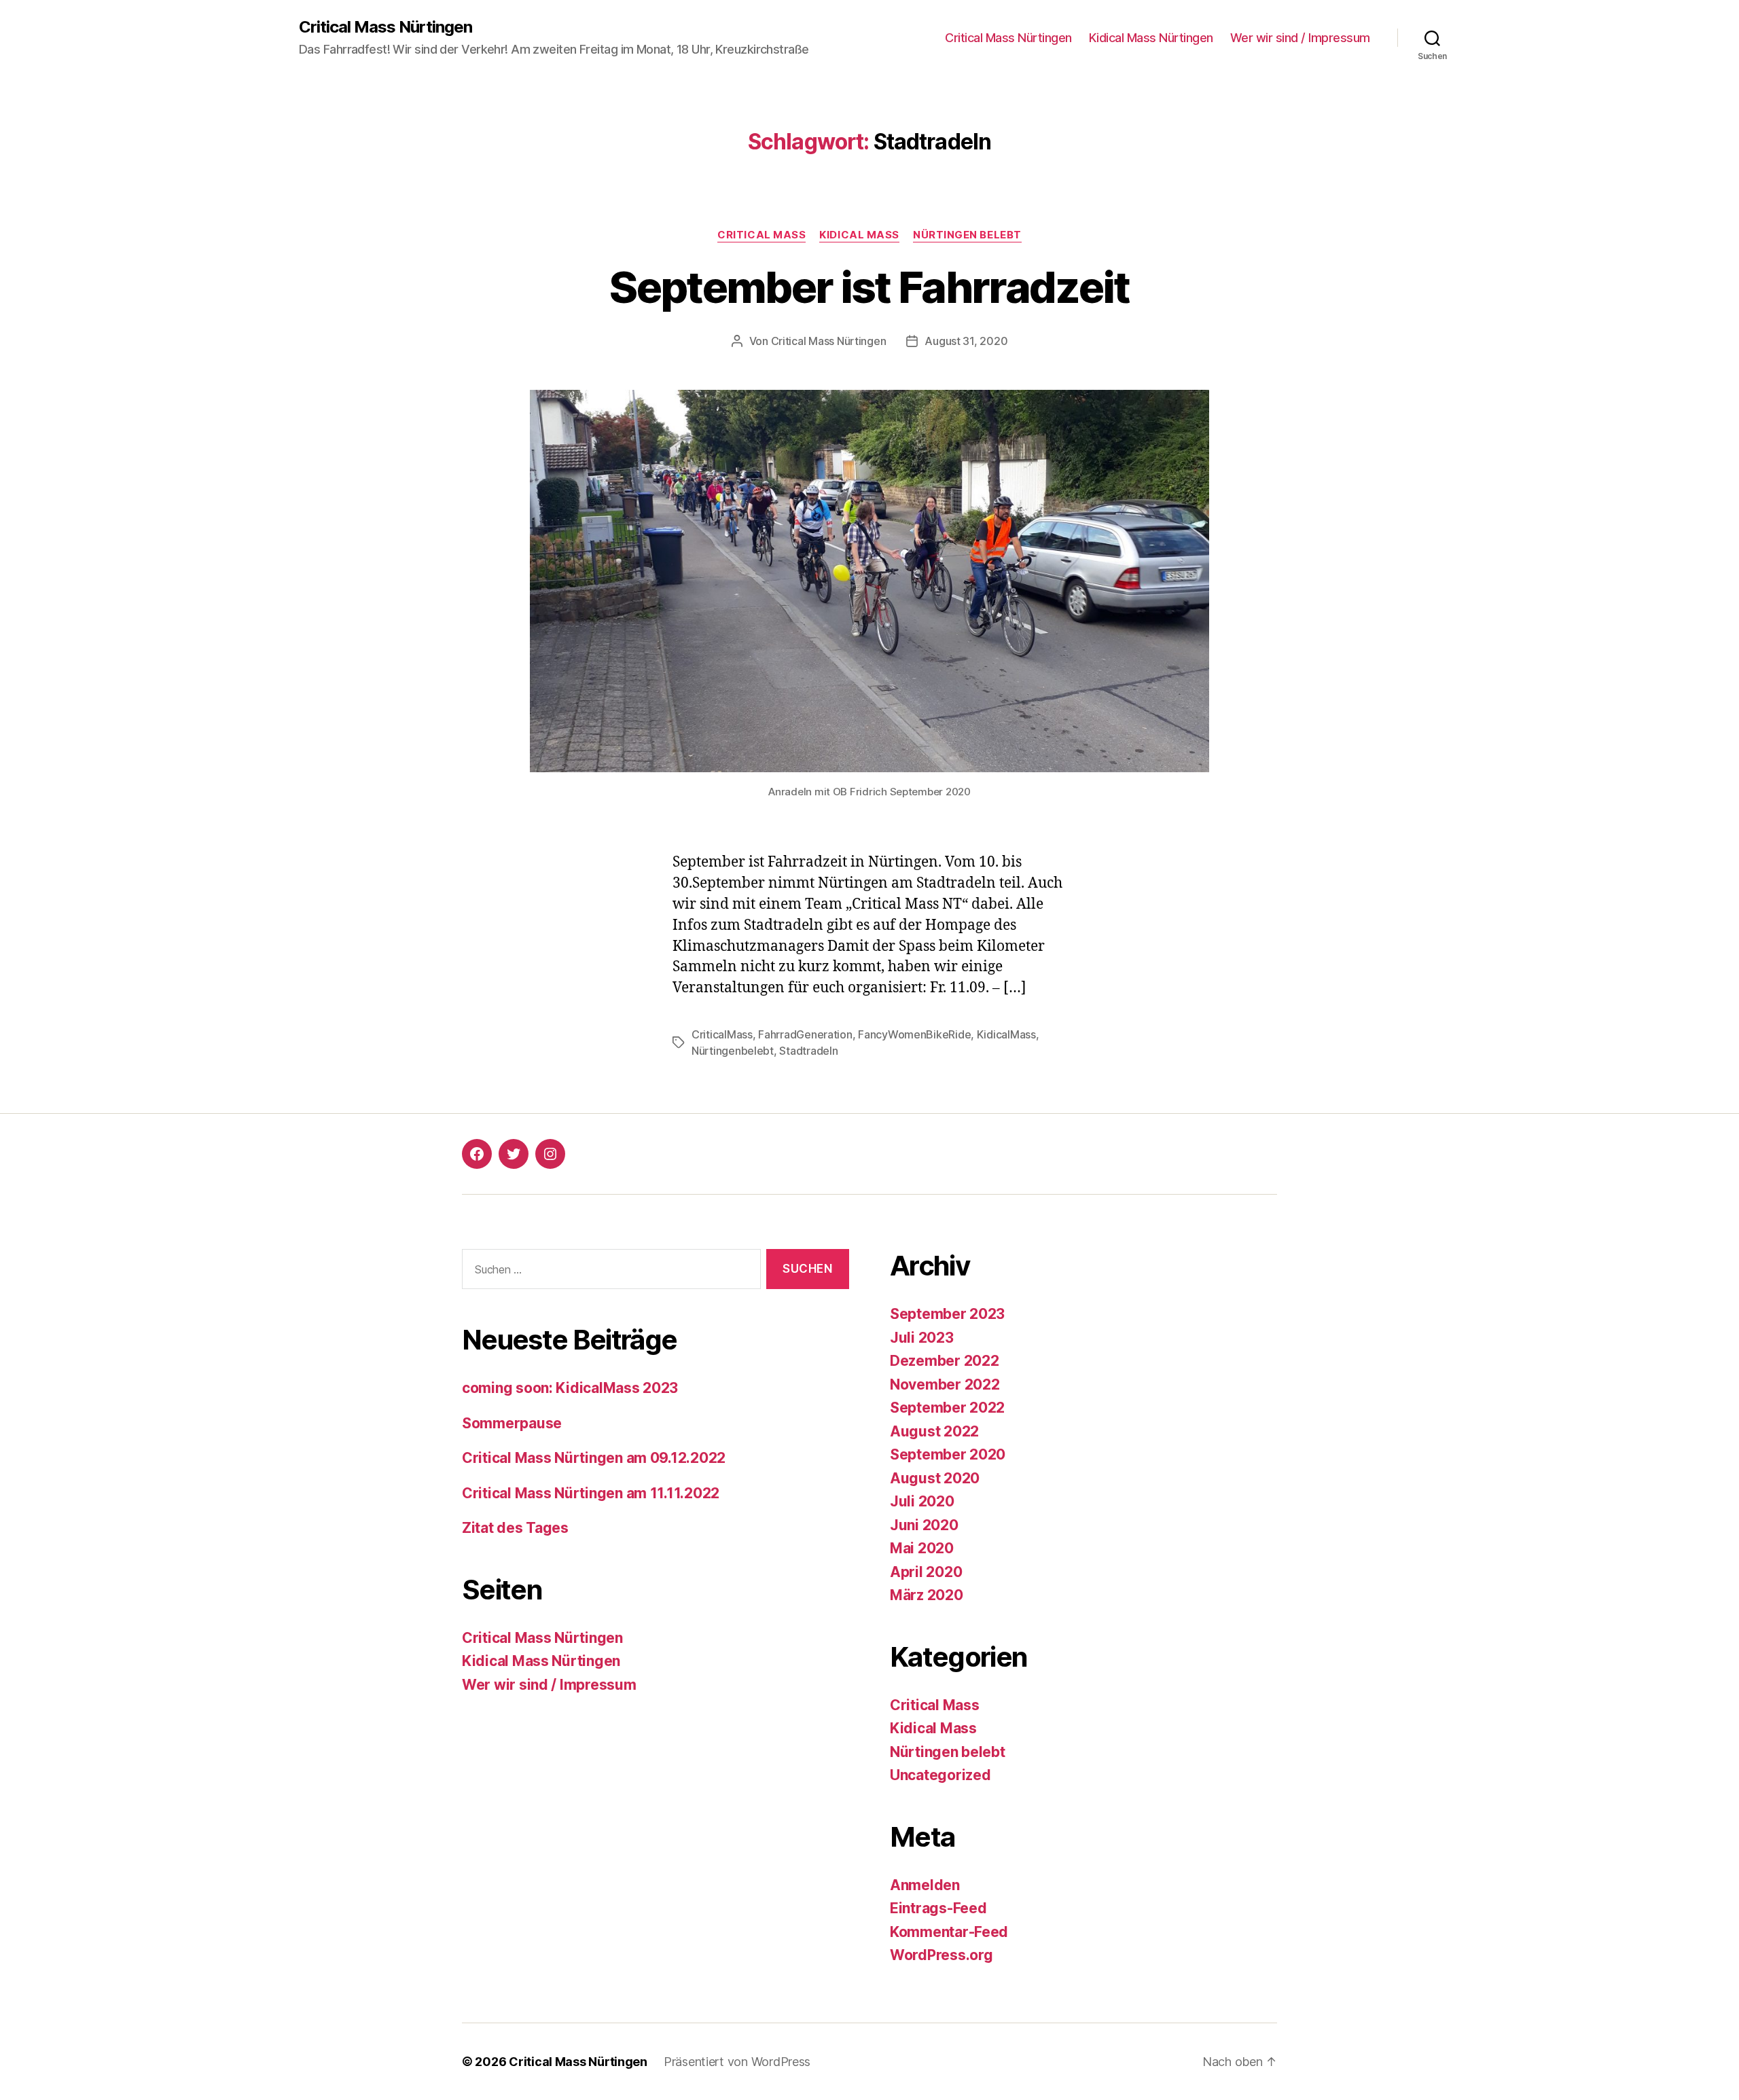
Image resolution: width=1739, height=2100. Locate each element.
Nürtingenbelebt (733, 1051)
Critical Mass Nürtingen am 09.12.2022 (594, 1458)
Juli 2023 (922, 1338)
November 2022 (945, 1384)
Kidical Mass (859, 235)
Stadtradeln (808, 1051)
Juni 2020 (924, 1525)
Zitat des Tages (515, 1528)
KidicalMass (1006, 1034)
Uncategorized (940, 1775)
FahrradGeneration (805, 1034)
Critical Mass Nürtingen (386, 27)
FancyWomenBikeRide (914, 1034)
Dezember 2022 (945, 1361)
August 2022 (934, 1431)
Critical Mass (761, 235)
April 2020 (926, 1572)
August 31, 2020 (966, 341)
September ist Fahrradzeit (869, 287)
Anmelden (925, 1885)
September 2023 (947, 1314)
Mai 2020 (922, 1548)
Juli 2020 (922, 1501)
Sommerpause (512, 1423)
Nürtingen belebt (967, 235)
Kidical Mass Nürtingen (1151, 38)
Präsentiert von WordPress (737, 2062)
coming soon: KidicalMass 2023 (570, 1388)
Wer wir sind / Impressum (1300, 38)
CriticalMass (722, 1034)
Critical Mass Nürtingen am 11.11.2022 (591, 1493)
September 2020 (948, 1454)
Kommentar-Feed (949, 1932)
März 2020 (927, 1595)
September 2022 (947, 1408)
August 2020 (935, 1478)
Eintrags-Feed (938, 1908)
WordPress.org (942, 1955)
